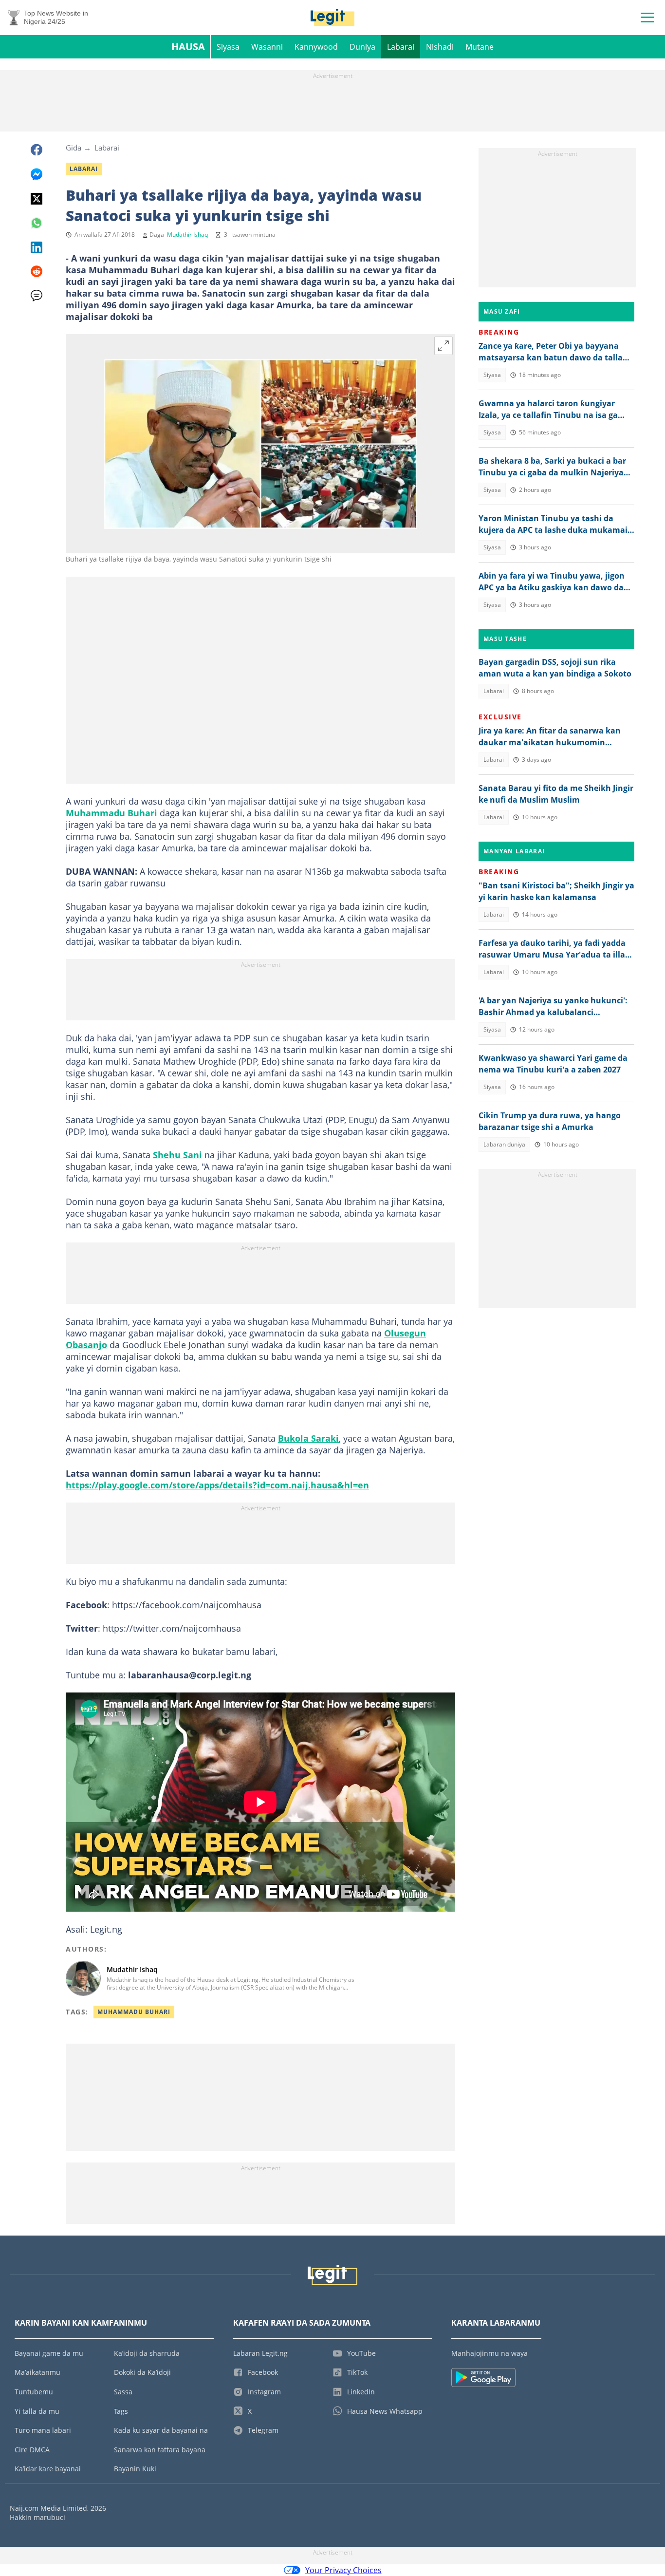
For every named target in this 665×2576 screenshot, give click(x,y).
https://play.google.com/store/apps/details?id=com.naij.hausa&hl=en (217, 1485)
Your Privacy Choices (343, 2570)
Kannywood (316, 47)
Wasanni (267, 47)
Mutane (480, 47)
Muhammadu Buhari (111, 813)
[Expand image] (443, 346)
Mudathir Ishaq (187, 235)
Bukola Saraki (308, 1438)
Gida (74, 148)
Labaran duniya (504, 1144)
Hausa (188, 47)
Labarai (401, 47)
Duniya (362, 47)
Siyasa (228, 47)
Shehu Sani (177, 1155)
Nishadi (440, 47)
